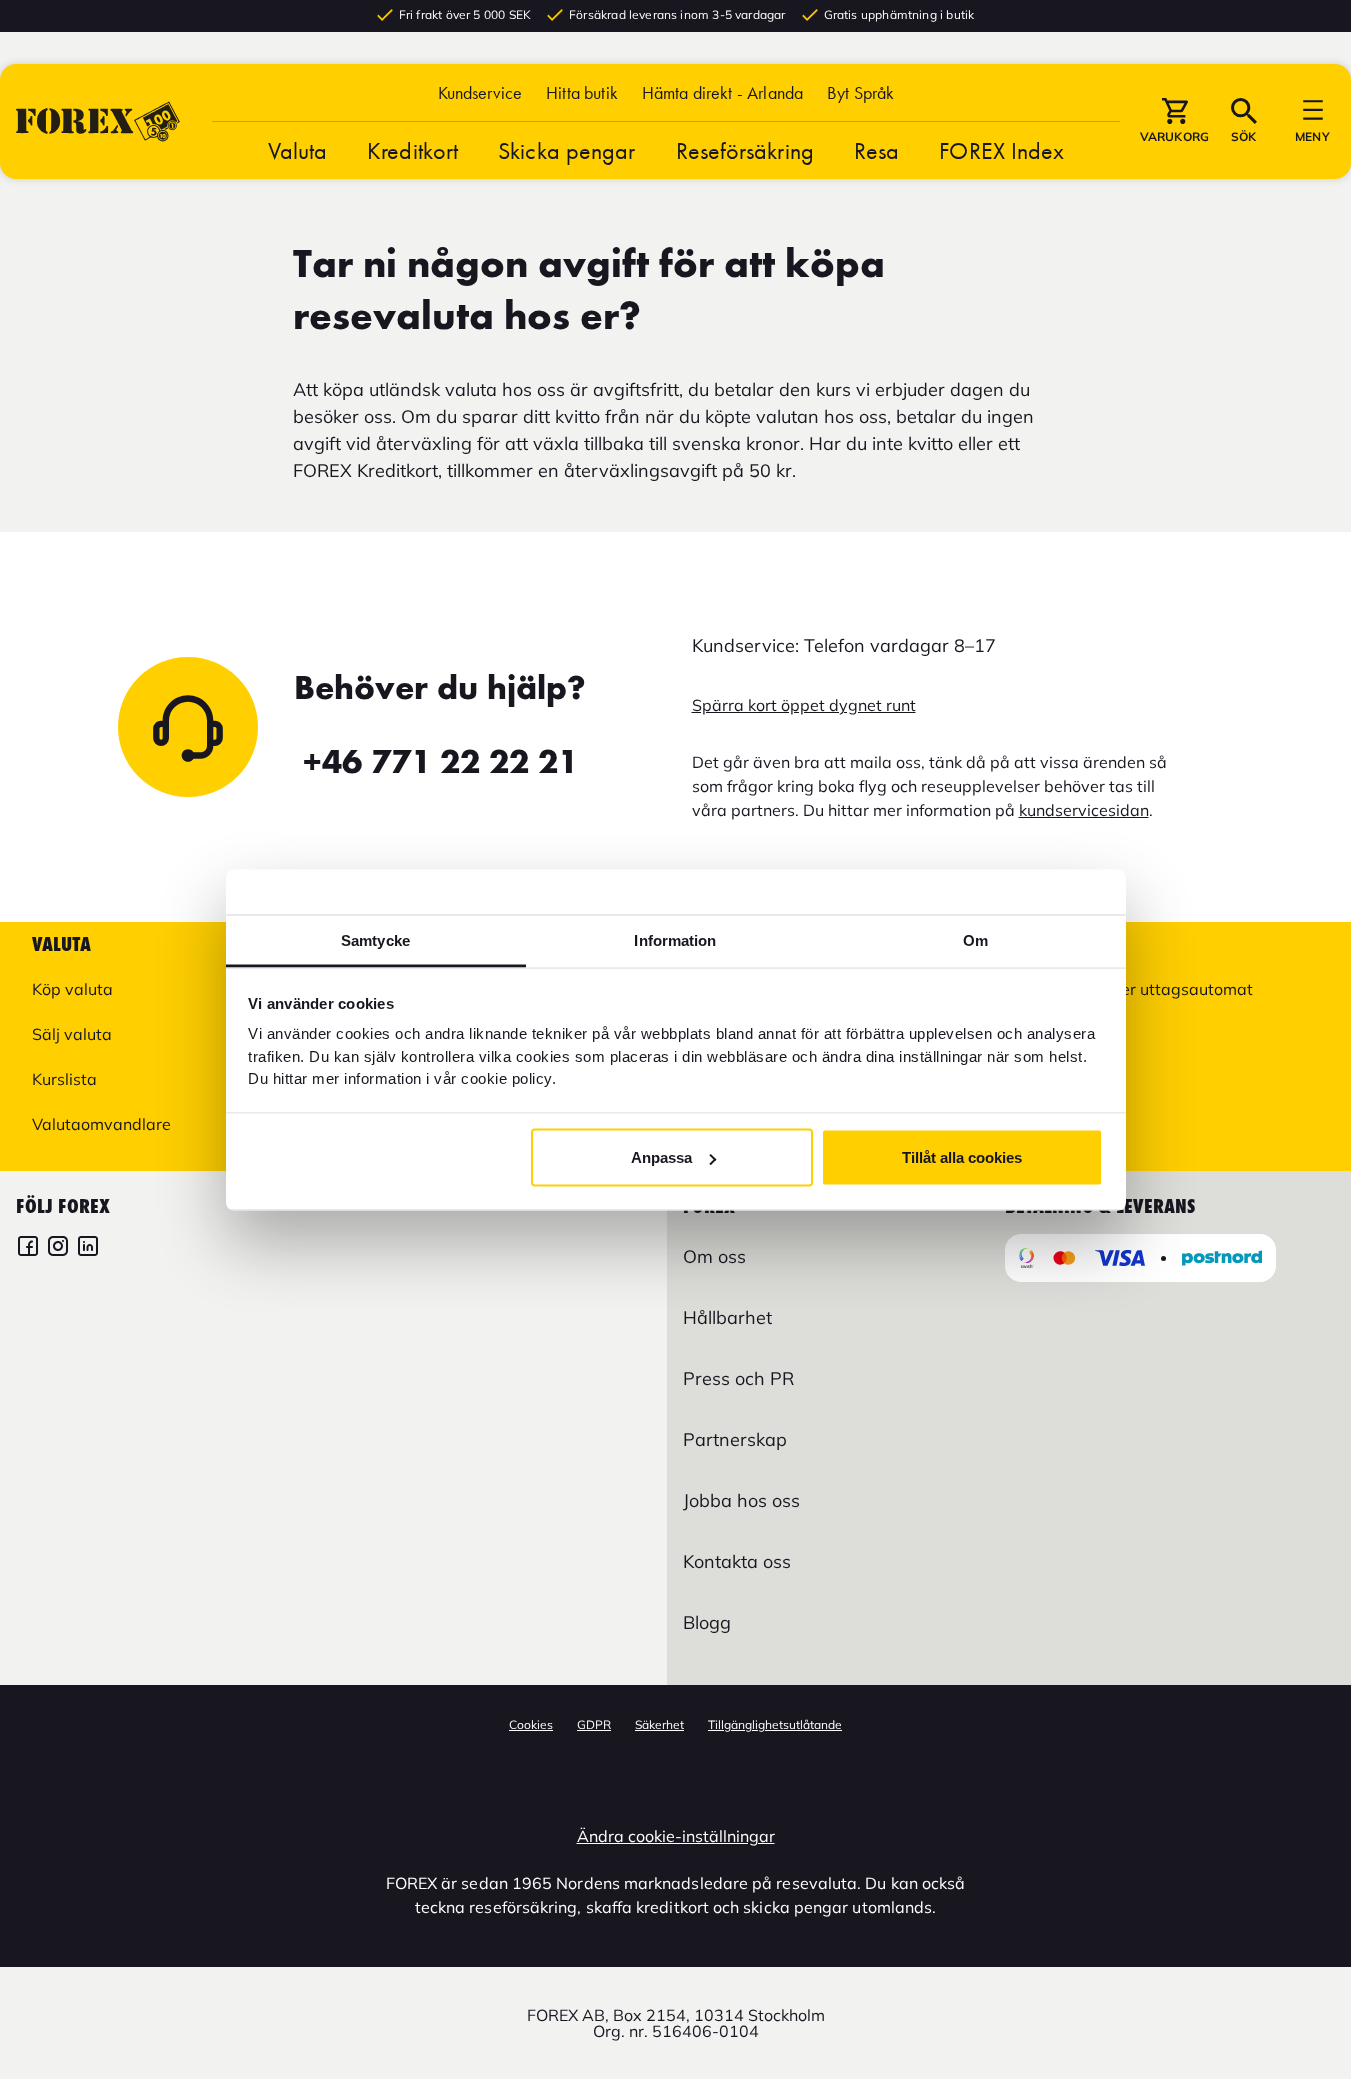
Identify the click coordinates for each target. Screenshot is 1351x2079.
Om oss (714, 1256)
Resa (876, 150)
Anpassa (661, 1157)
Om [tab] (975, 939)
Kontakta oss (737, 1561)
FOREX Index (1001, 150)
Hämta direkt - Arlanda (722, 92)
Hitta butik (582, 92)
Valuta (298, 150)
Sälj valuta (72, 1034)
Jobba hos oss (741, 1500)
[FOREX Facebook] (28, 1248)
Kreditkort (412, 150)
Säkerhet (659, 1724)
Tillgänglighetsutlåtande (775, 1724)
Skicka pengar (566, 150)
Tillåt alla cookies (962, 1157)
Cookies (531, 1724)
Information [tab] (675, 939)
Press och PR (738, 1378)
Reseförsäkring (745, 150)
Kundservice (480, 92)
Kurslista (64, 1079)
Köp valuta (72, 989)
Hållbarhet (727, 1317)
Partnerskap (735, 1439)
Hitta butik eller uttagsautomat (1137, 989)
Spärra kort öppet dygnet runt (804, 705)
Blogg (707, 1622)
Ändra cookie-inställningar (676, 1836)
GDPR (594, 1724)
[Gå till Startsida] (98, 121)
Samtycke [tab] (375, 939)
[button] (860, 92)
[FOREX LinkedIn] (88, 1248)
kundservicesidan (1084, 810)
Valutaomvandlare (101, 1124)
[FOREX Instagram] (58, 1248)
